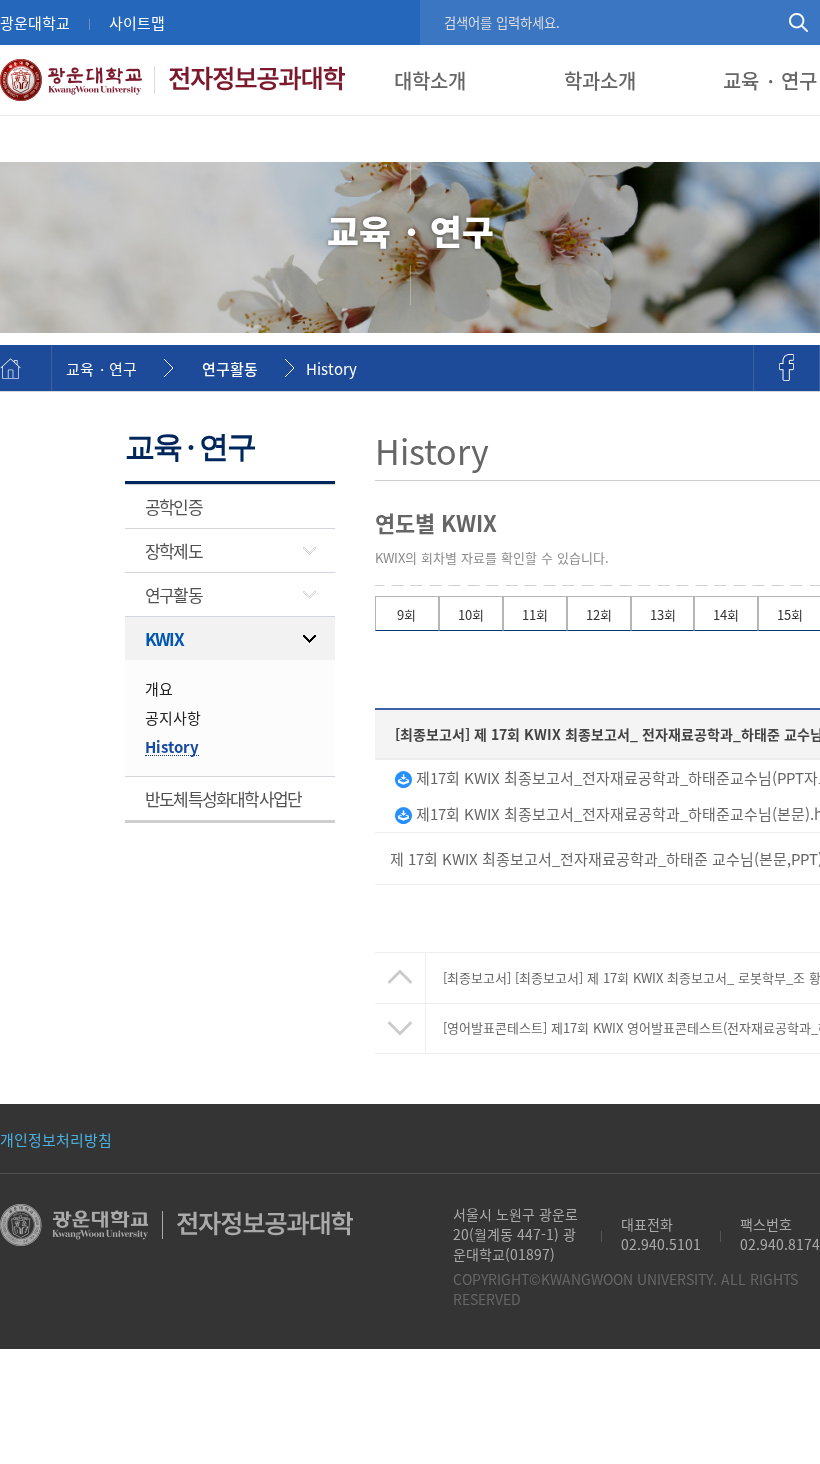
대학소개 (430, 80)
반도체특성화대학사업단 (223, 798)
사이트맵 (137, 22)
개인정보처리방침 (56, 1139)
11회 (535, 614)
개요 (159, 688)
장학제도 (173, 550)
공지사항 (173, 717)
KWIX (164, 638)
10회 (471, 614)
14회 (726, 614)
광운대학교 (35, 22)
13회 (663, 614)
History (331, 368)
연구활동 (230, 368)
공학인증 (173, 506)
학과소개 (600, 80)
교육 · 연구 (770, 80)
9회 (406, 614)
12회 (599, 614)
